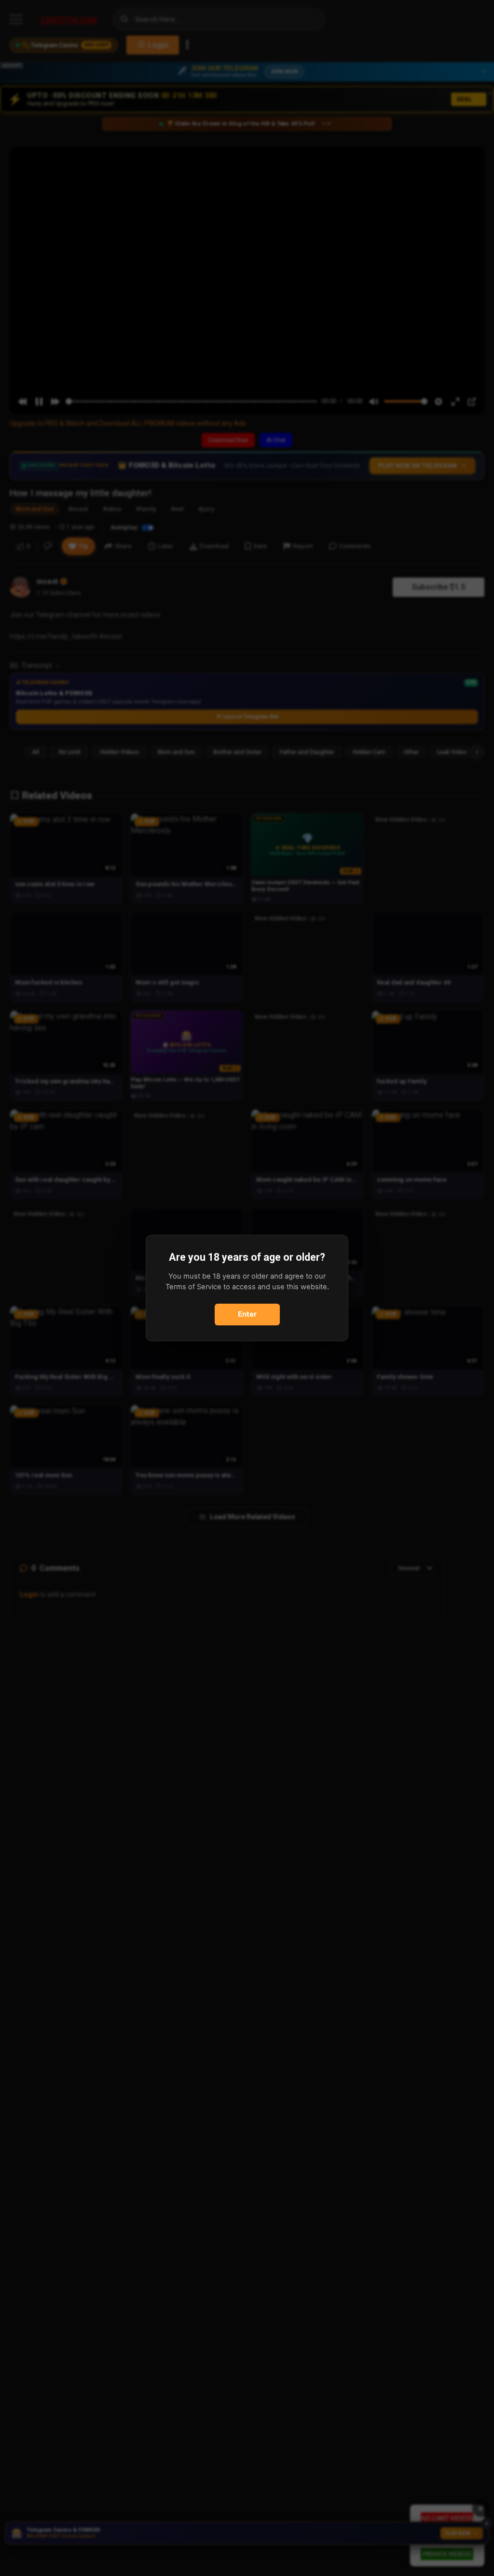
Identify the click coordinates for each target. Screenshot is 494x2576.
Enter (247, 1314)
